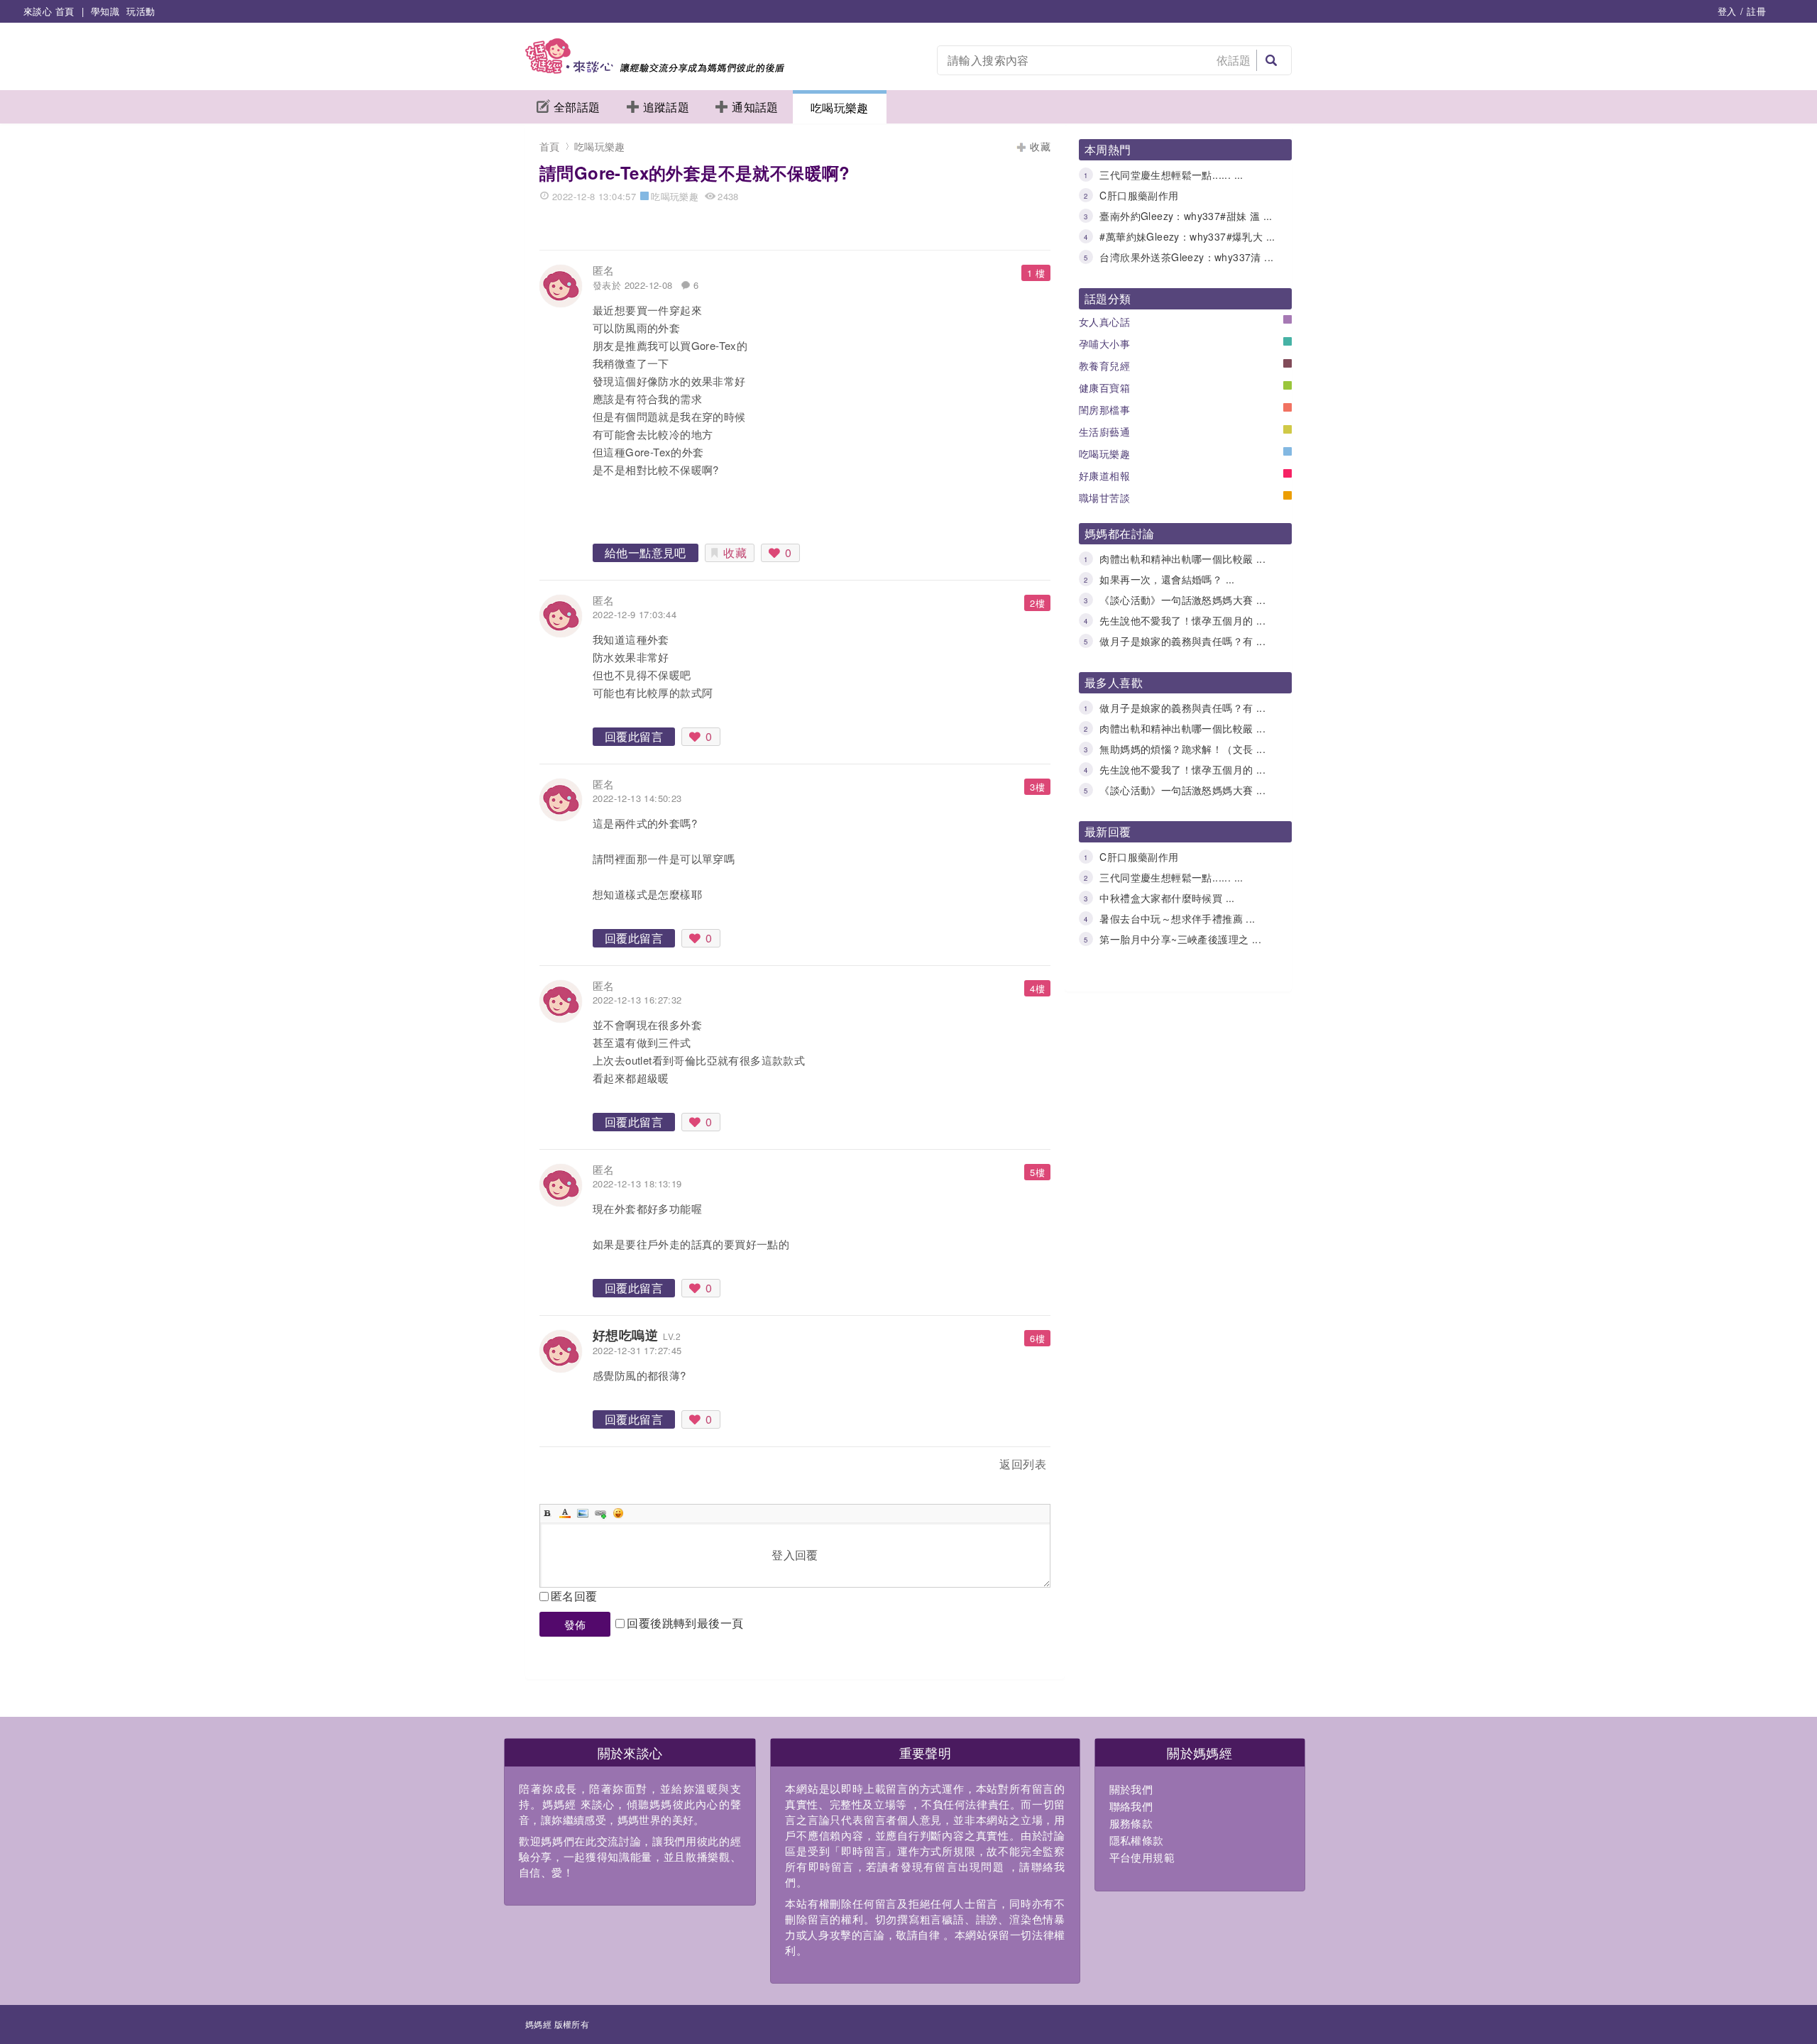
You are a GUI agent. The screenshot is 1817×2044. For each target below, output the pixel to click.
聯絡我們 (1131, 1806)
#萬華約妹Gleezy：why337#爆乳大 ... (1187, 236)
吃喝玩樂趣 (840, 108)
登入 (1727, 11)
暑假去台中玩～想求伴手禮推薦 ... (1177, 918)
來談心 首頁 (49, 11)
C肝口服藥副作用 (1139, 195)
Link (600, 1513)
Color (565, 1513)
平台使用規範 (1142, 1857)
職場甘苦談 (1104, 498)
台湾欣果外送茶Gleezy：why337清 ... (1186, 257)
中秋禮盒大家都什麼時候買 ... (1167, 898)
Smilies (618, 1513)
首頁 (550, 146)
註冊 (1756, 11)
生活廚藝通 (1104, 432)
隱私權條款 (1137, 1840)
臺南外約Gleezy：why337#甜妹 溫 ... (1186, 216)
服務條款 (1131, 1823)
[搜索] (1271, 60)
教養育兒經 (1104, 366)
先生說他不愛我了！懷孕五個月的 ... (1182, 620)
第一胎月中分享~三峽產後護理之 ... (1180, 939)
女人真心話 (1104, 322)
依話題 (1234, 60)
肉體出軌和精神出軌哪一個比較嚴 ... (1182, 559)
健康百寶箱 (1104, 388)
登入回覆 (795, 1555)
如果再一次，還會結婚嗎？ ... (1167, 579)
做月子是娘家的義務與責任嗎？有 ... (1182, 641)
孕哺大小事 (1104, 344)
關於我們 (1131, 1789)
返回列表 (1023, 1464)
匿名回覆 (574, 1596)
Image (583, 1513)
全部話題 (577, 107)
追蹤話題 (666, 107)
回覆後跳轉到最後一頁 (685, 1623)
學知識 (105, 11)
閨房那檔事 (1104, 410)
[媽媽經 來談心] (655, 69)
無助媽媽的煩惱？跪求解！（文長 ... (1182, 749)
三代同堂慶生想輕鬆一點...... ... (1171, 175)
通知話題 (755, 107)
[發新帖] (571, 1467)
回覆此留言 (634, 736)
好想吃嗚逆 (625, 1335)
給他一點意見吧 (646, 553)
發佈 (575, 1624)
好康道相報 (1104, 476)
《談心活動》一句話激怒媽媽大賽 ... (1182, 600)
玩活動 (141, 11)
